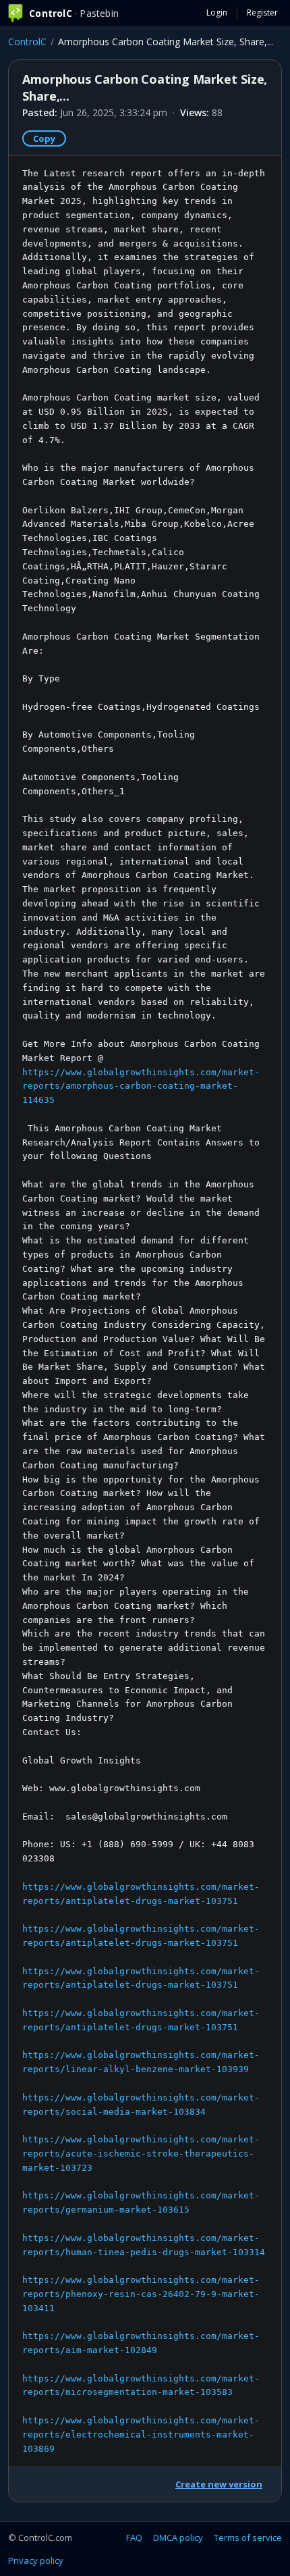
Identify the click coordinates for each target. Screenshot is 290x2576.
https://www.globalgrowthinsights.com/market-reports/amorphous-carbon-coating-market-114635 (141, 1086)
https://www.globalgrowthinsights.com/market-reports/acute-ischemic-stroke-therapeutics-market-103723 (141, 2154)
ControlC (27, 42)
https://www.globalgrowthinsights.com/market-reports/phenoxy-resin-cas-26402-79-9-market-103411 (141, 2294)
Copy (44, 138)
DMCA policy (178, 2538)
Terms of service (248, 2538)
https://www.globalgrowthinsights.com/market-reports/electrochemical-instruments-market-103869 (141, 2435)
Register (262, 12)
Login (217, 12)
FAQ (134, 2538)
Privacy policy (36, 2560)
